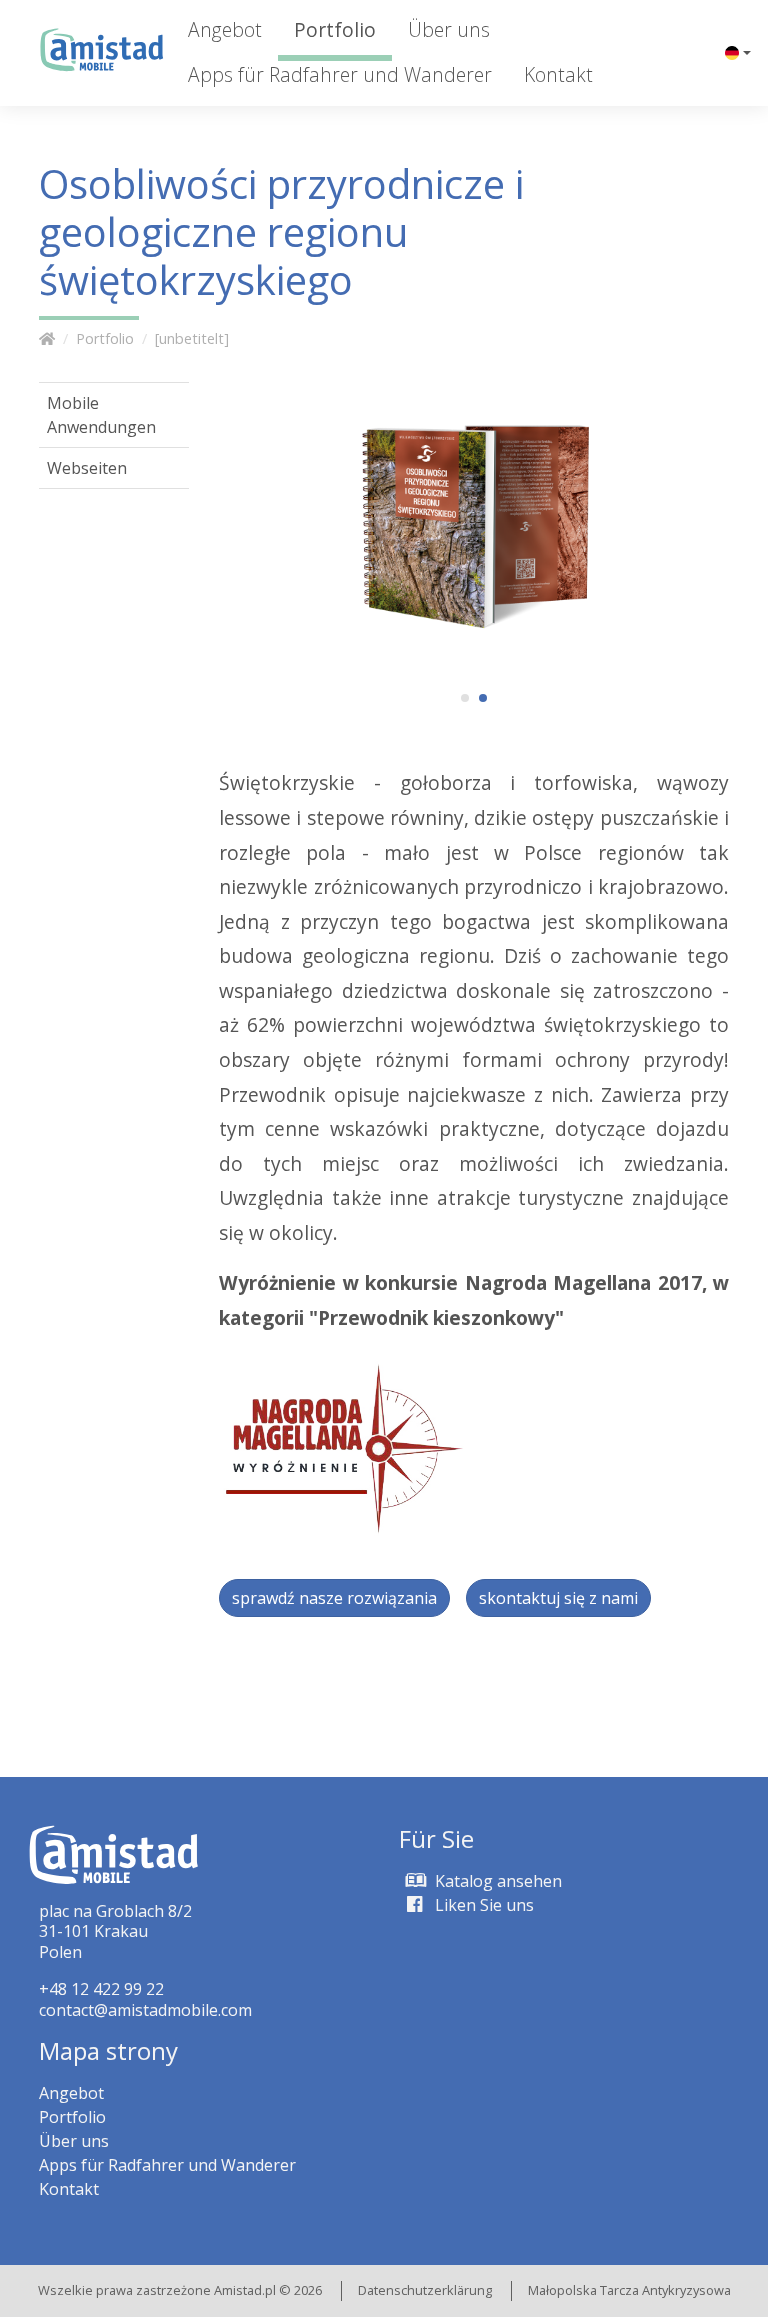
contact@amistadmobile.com (145, 2010)
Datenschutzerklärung (425, 2290)
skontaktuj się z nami (558, 1598)
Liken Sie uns (482, 1905)
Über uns (449, 29)
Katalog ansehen (496, 1881)
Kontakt (558, 74)
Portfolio (335, 29)
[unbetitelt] (192, 338)
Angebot (225, 29)
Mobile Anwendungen (101, 415)
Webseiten (87, 468)
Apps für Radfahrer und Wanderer (340, 74)
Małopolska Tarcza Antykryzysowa (629, 2290)
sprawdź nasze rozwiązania (334, 1598)
